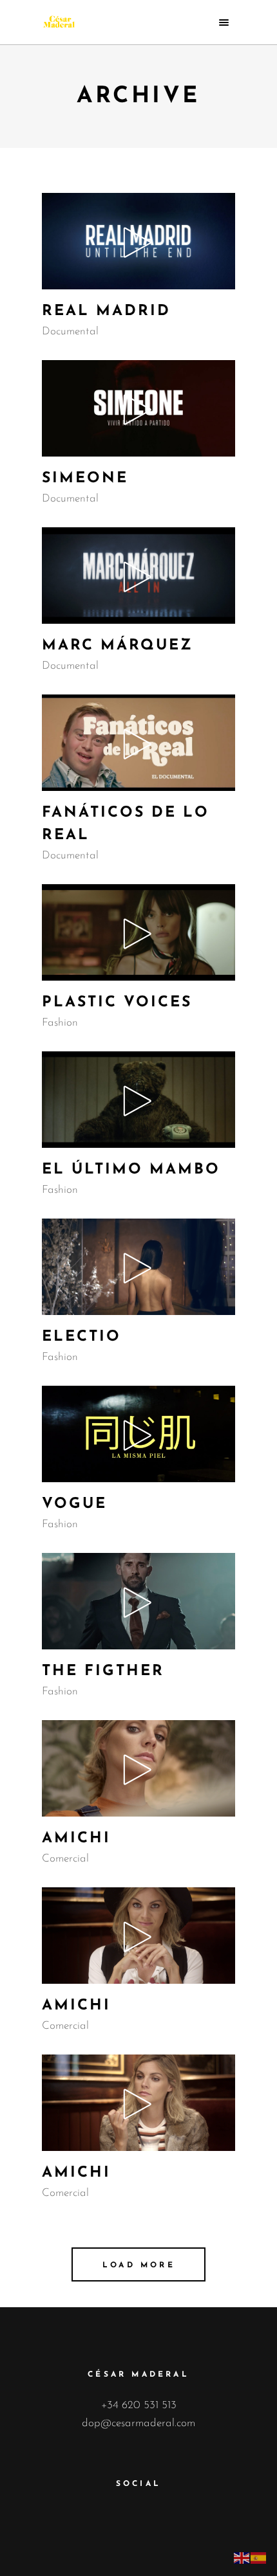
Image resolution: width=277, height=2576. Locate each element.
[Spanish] (259, 2557)
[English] (242, 2557)
